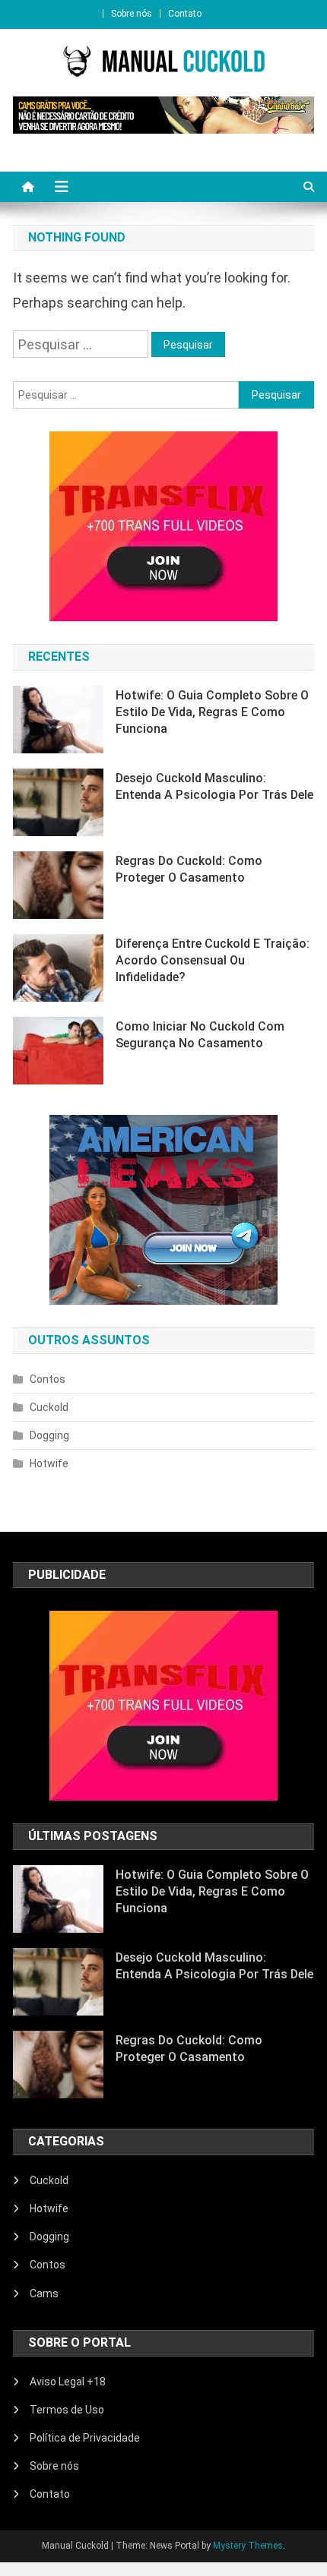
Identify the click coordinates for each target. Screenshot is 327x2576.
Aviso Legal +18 (68, 2382)
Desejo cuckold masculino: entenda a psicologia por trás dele (214, 786)
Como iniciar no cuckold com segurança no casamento (200, 1035)
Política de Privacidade (85, 2438)
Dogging (49, 1435)
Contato (185, 14)
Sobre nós (132, 14)
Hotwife (49, 1463)
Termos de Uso (67, 2410)
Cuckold (49, 1407)
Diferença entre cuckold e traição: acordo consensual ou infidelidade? (213, 960)
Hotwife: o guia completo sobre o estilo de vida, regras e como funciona (212, 712)
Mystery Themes (248, 2546)
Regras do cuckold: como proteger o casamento (189, 869)
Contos (48, 1379)
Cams (44, 2293)
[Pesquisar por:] (82, 343)
